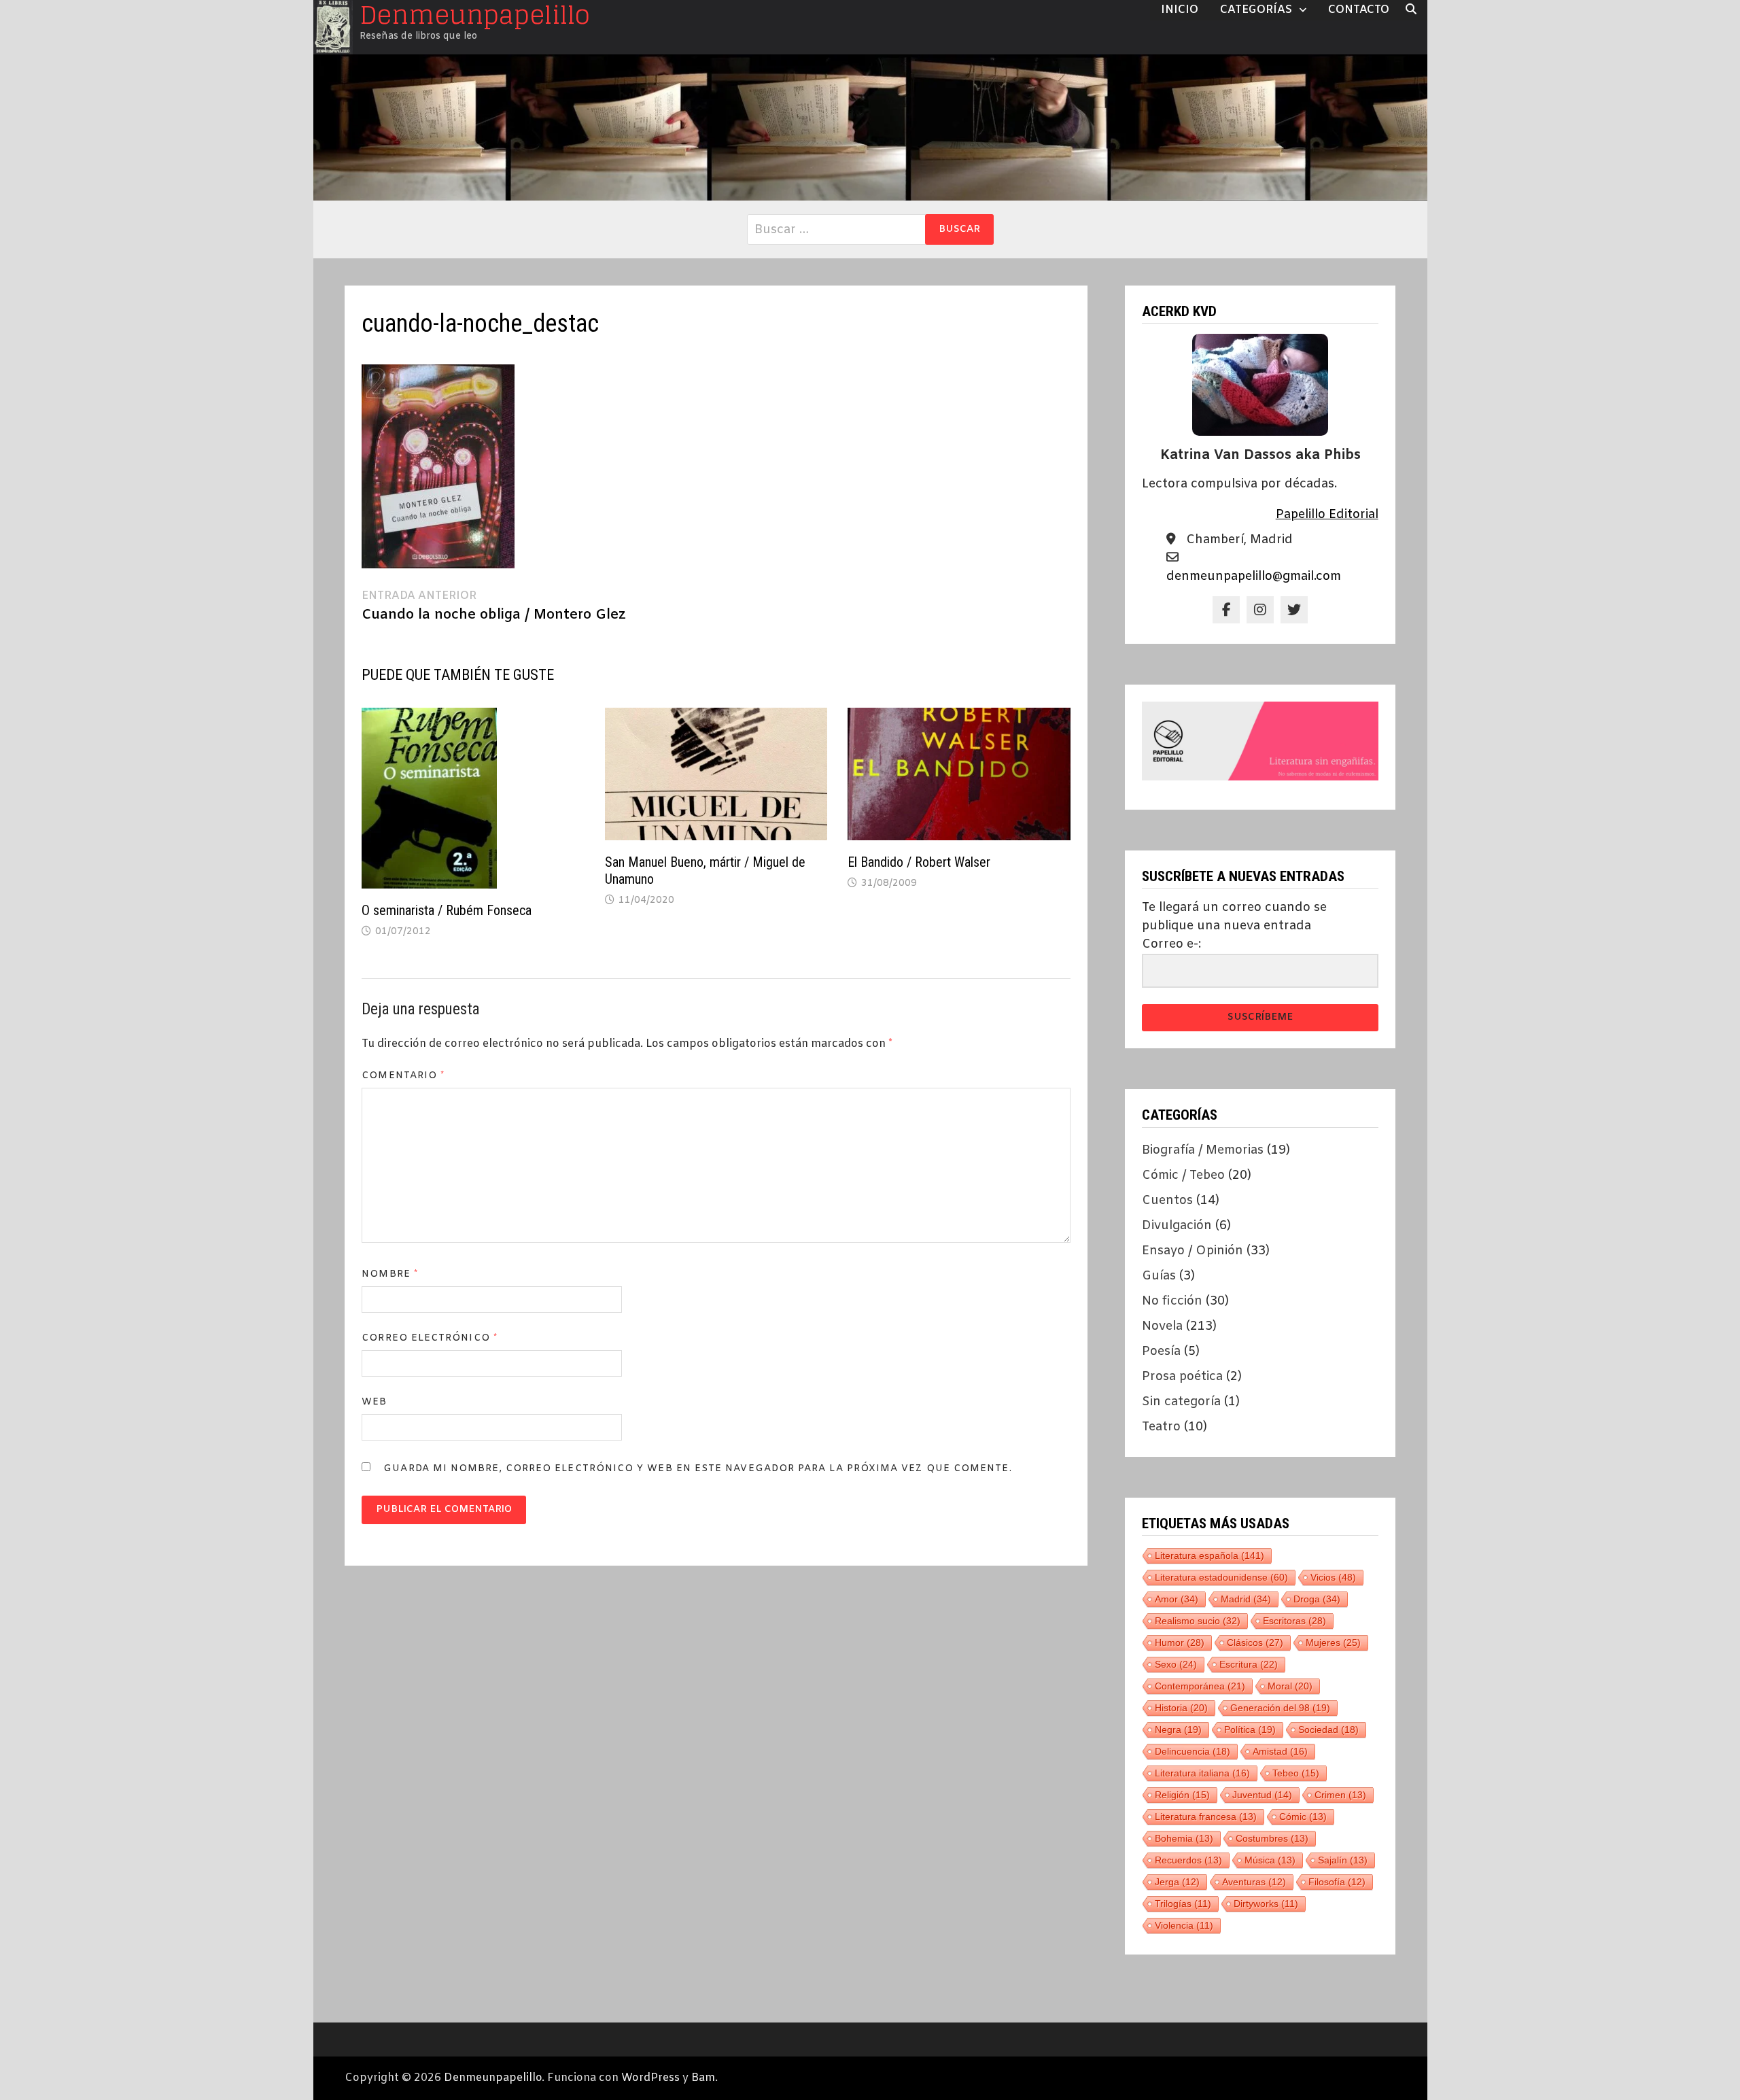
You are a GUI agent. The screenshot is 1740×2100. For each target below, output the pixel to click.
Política (1250, 1729)
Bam (703, 2078)
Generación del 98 (1280, 1708)
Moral (1290, 1686)
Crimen (1340, 1795)
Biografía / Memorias (1203, 1150)
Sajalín (1343, 1860)
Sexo (1176, 1664)
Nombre (390, 1274)
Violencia (1184, 1925)
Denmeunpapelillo (493, 2078)
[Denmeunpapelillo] (870, 127)
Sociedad (1328, 1729)
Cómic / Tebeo (1183, 1175)
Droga (1317, 1599)
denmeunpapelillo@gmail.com (1254, 576)
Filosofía (1337, 1882)
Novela (1162, 1326)
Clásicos (1255, 1642)
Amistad (1280, 1751)
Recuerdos (1188, 1860)
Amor (1177, 1599)
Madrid (1246, 1599)
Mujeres (1333, 1642)
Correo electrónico (430, 1338)
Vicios (1333, 1577)
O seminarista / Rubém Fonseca (447, 910)
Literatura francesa (1206, 1817)
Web (374, 1402)
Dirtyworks (1266, 1904)
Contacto (1359, 10)
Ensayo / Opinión (1193, 1251)
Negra (1178, 1729)
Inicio (1180, 10)
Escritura (1249, 1664)
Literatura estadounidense (1221, 1577)
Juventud (1262, 1795)
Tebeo (1296, 1773)
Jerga (1177, 1882)
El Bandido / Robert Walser (919, 862)
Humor (1180, 1642)
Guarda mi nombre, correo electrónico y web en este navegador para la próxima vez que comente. (697, 1469)
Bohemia (1184, 1838)
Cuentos (1167, 1201)
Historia (1181, 1708)
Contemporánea (1200, 1686)
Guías (1159, 1276)
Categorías (1256, 10)
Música (1270, 1860)
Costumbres (1272, 1838)
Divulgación (1177, 1226)
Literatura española (1210, 1555)
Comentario (403, 1076)
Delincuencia (1193, 1751)
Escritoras (1294, 1621)
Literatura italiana (1202, 1773)
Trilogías (1183, 1904)
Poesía (1161, 1352)
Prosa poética (1182, 1377)
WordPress (650, 2078)
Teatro (1161, 1427)
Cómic (1303, 1817)
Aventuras (1254, 1882)
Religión (1182, 1795)
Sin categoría (1181, 1402)
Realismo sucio (1198, 1621)
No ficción (1172, 1301)
